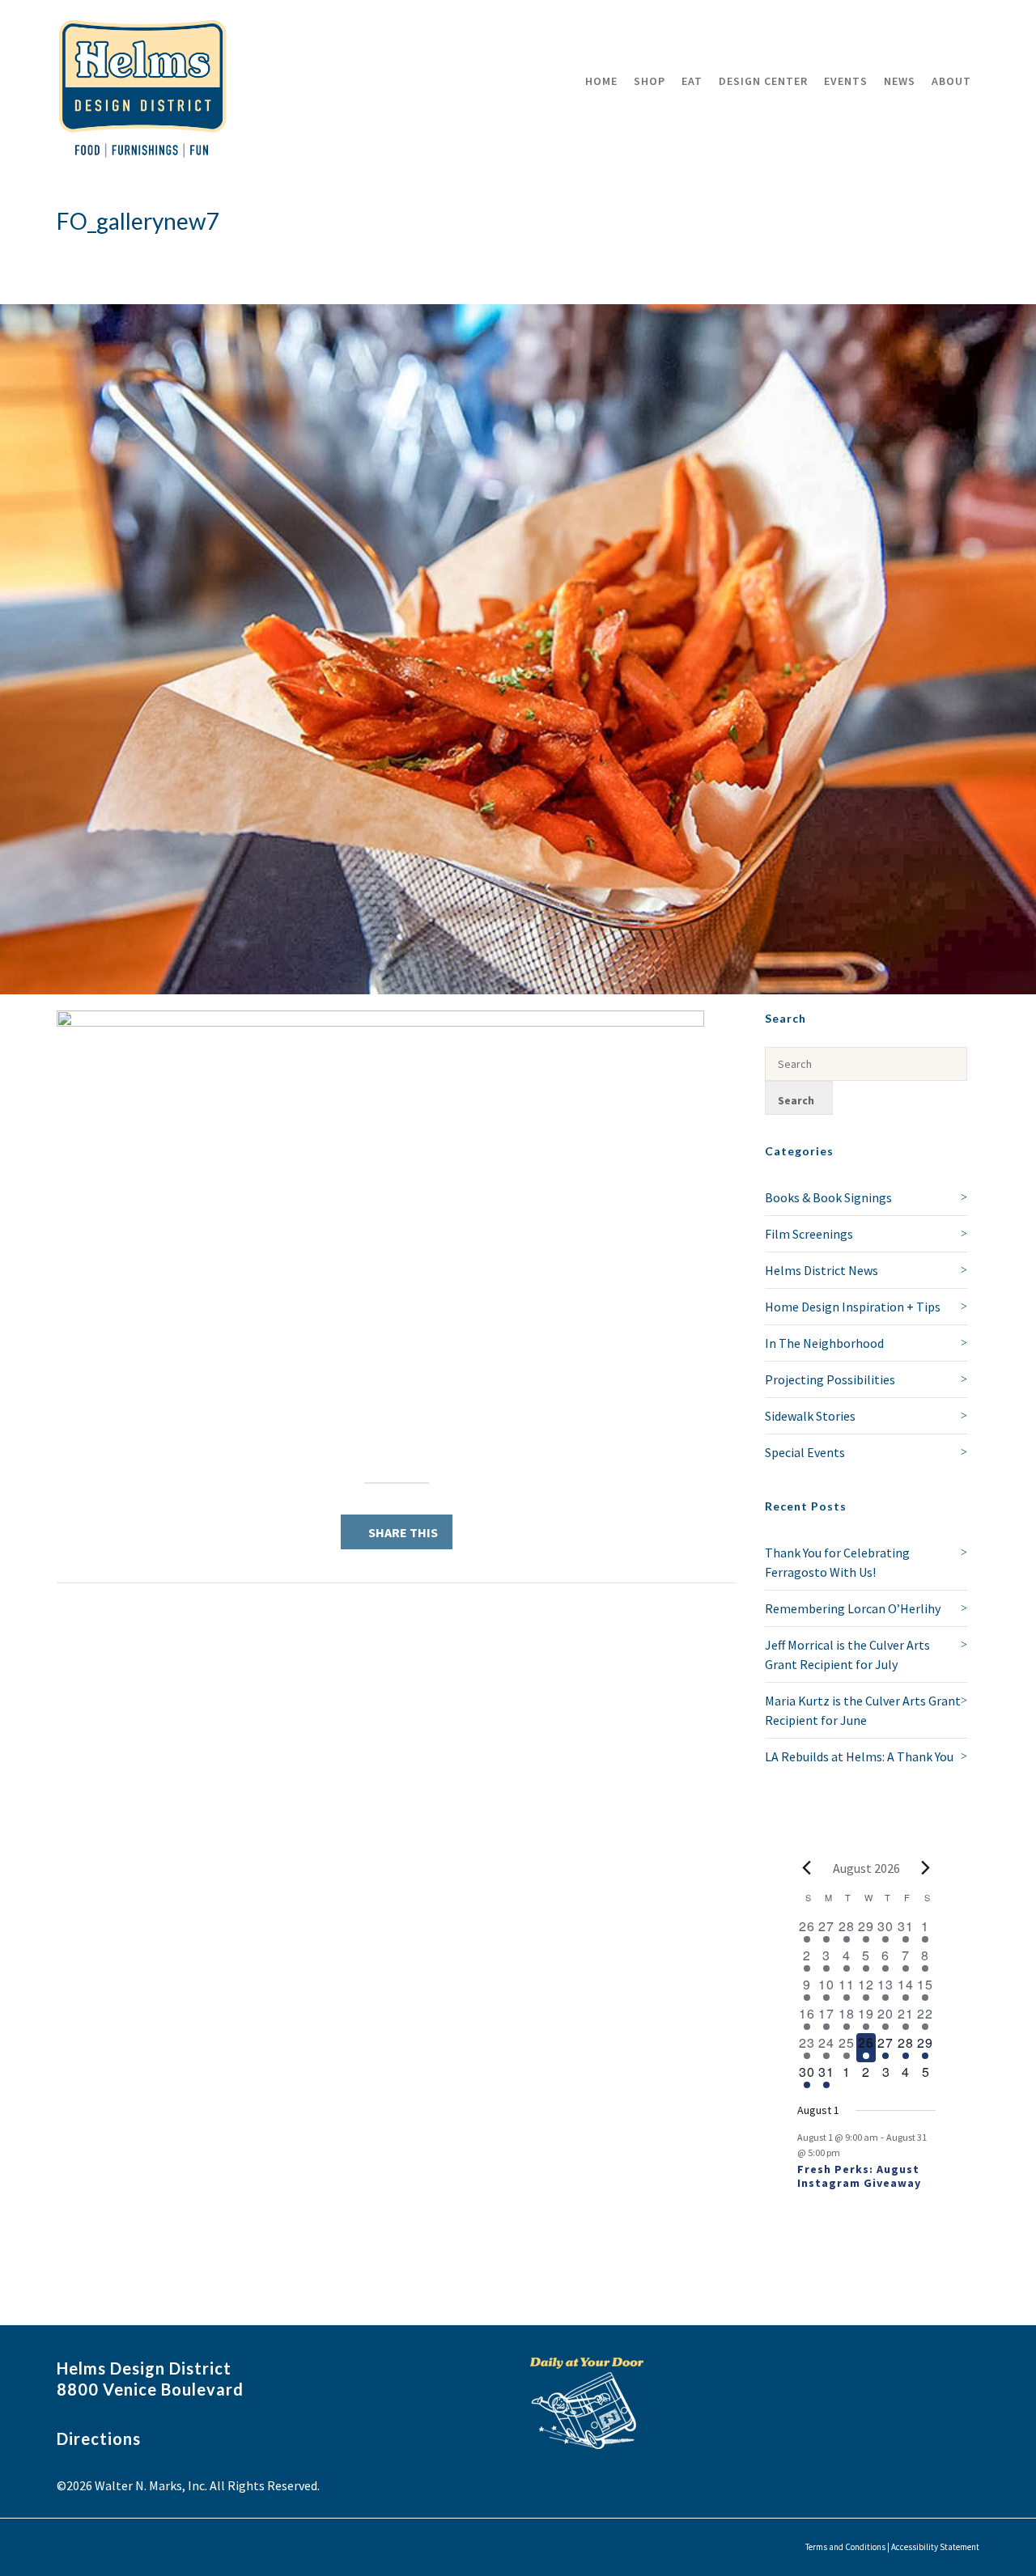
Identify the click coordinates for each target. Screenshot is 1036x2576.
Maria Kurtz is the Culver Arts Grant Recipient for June (863, 1710)
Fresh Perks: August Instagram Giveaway (859, 2176)
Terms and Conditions (845, 2547)
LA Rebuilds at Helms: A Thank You (859, 1756)
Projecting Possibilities (830, 1379)
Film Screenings (809, 1234)
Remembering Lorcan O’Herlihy (853, 1608)
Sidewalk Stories (810, 1416)
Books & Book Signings (828, 1197)
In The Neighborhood (824, 1343)
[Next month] (926, 1868)
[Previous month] (807, 1868)
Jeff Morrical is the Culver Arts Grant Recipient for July (847, 1654)
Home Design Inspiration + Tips (853, 1307)
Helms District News (822, 1270)
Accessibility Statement (935, 2547)
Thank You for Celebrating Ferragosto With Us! (837, 1562)
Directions (99, 2438)
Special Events (805, 1452)
